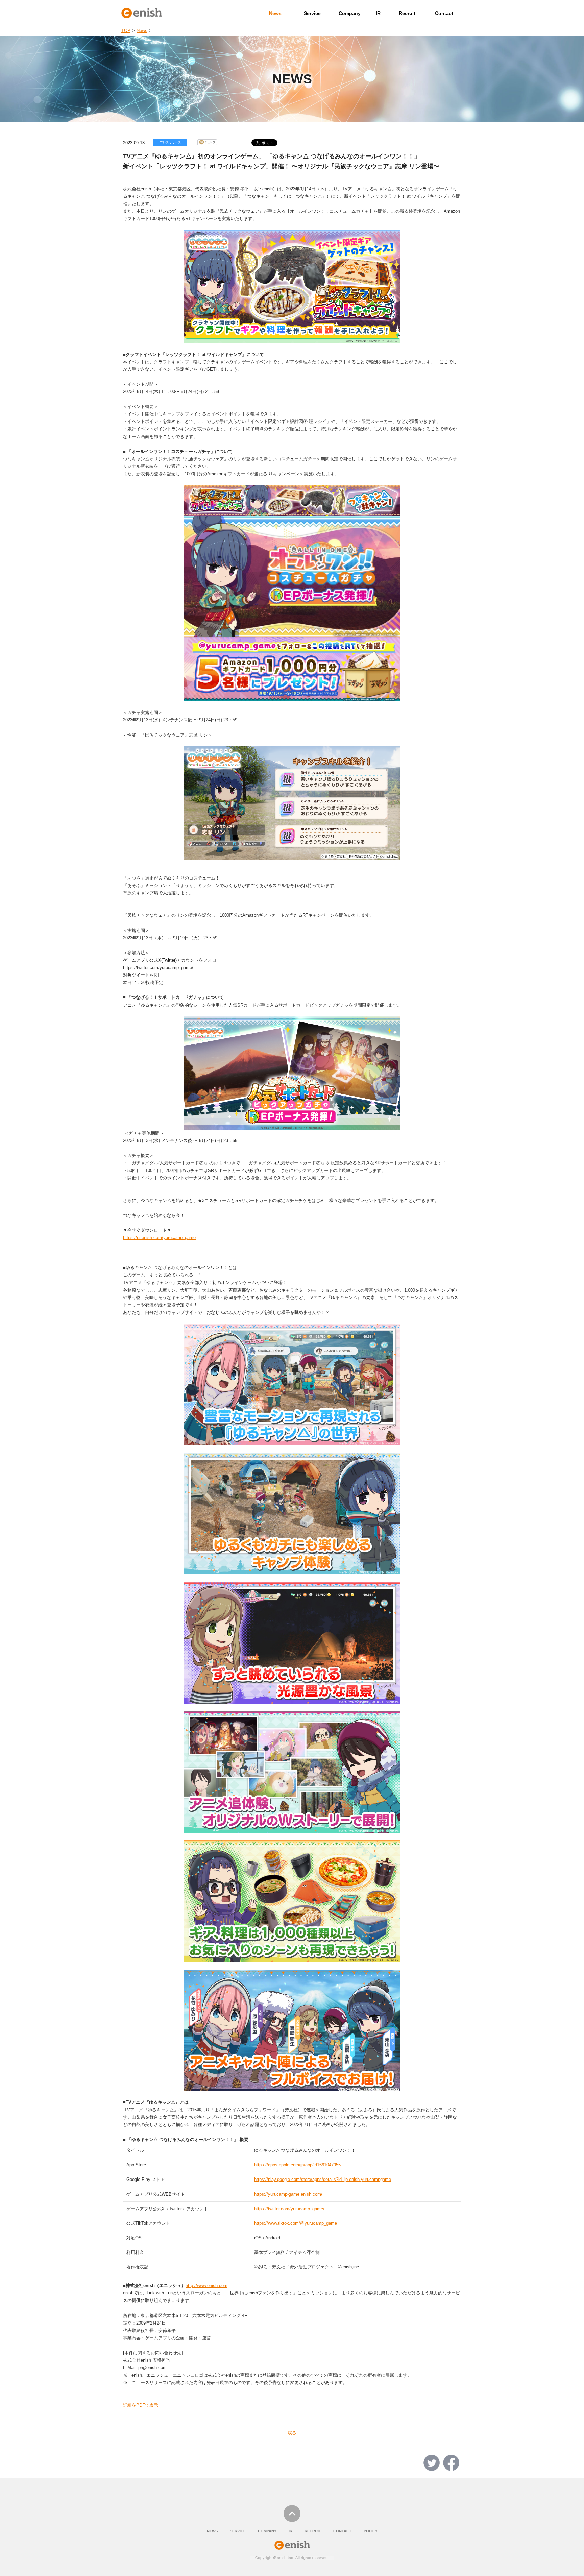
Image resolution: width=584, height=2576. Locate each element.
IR (378, 13)
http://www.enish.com (206, 2285)
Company (350, 13)
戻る (292, 2433)
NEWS (212, 2531)
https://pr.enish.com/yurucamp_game (159, 1238)
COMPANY (267, 2531)
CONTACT (342, 2531)
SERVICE (238, 2531)
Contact (444, 13)
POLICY (371, 2531)
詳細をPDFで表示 (141, 2405)
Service (312, 13)
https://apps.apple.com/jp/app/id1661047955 (297, 2165)
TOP (126, 31)
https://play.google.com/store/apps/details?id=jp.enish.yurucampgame (323, 2179)
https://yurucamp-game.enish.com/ (288, 2194)
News (275, 13)
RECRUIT (313, 2531)
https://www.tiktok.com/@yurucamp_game (296, 2223)
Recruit (407, 13)
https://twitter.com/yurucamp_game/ (289, 2209)
